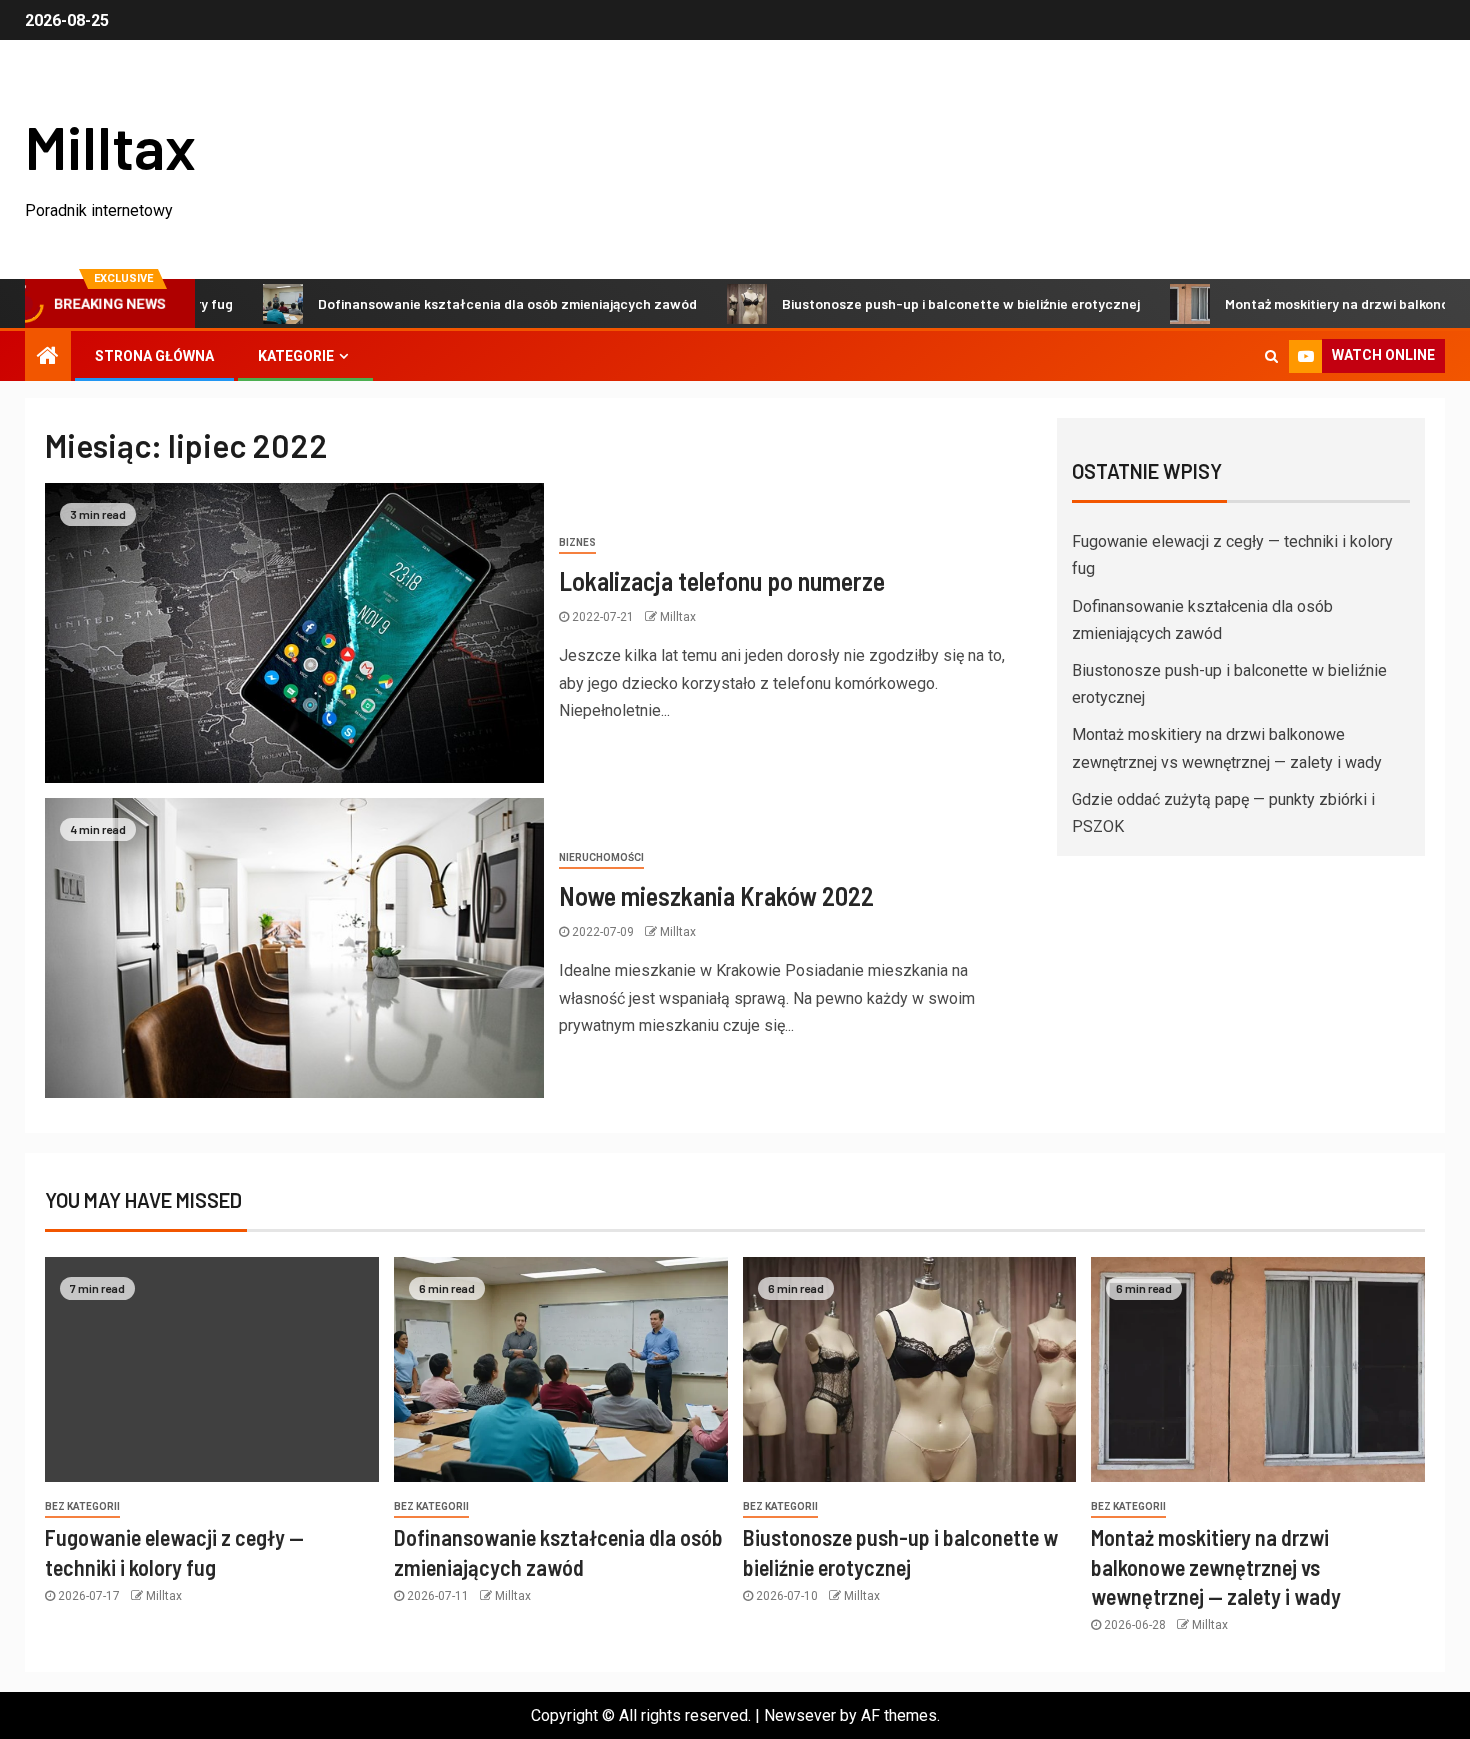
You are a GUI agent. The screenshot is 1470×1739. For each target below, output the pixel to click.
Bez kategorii (82, 1506)
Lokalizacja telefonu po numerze (722, 580)
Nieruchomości (601, 857)
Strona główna (154, 356)
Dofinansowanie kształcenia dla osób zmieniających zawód (458, 303)
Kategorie (296, 356)
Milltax (110, 146)
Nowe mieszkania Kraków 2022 (716, 895)
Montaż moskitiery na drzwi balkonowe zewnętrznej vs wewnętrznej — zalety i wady (1216, 1566)
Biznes (577, 542)
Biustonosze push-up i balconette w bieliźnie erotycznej (912, 303)
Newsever (800, 1715)
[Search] (1271, 356)
